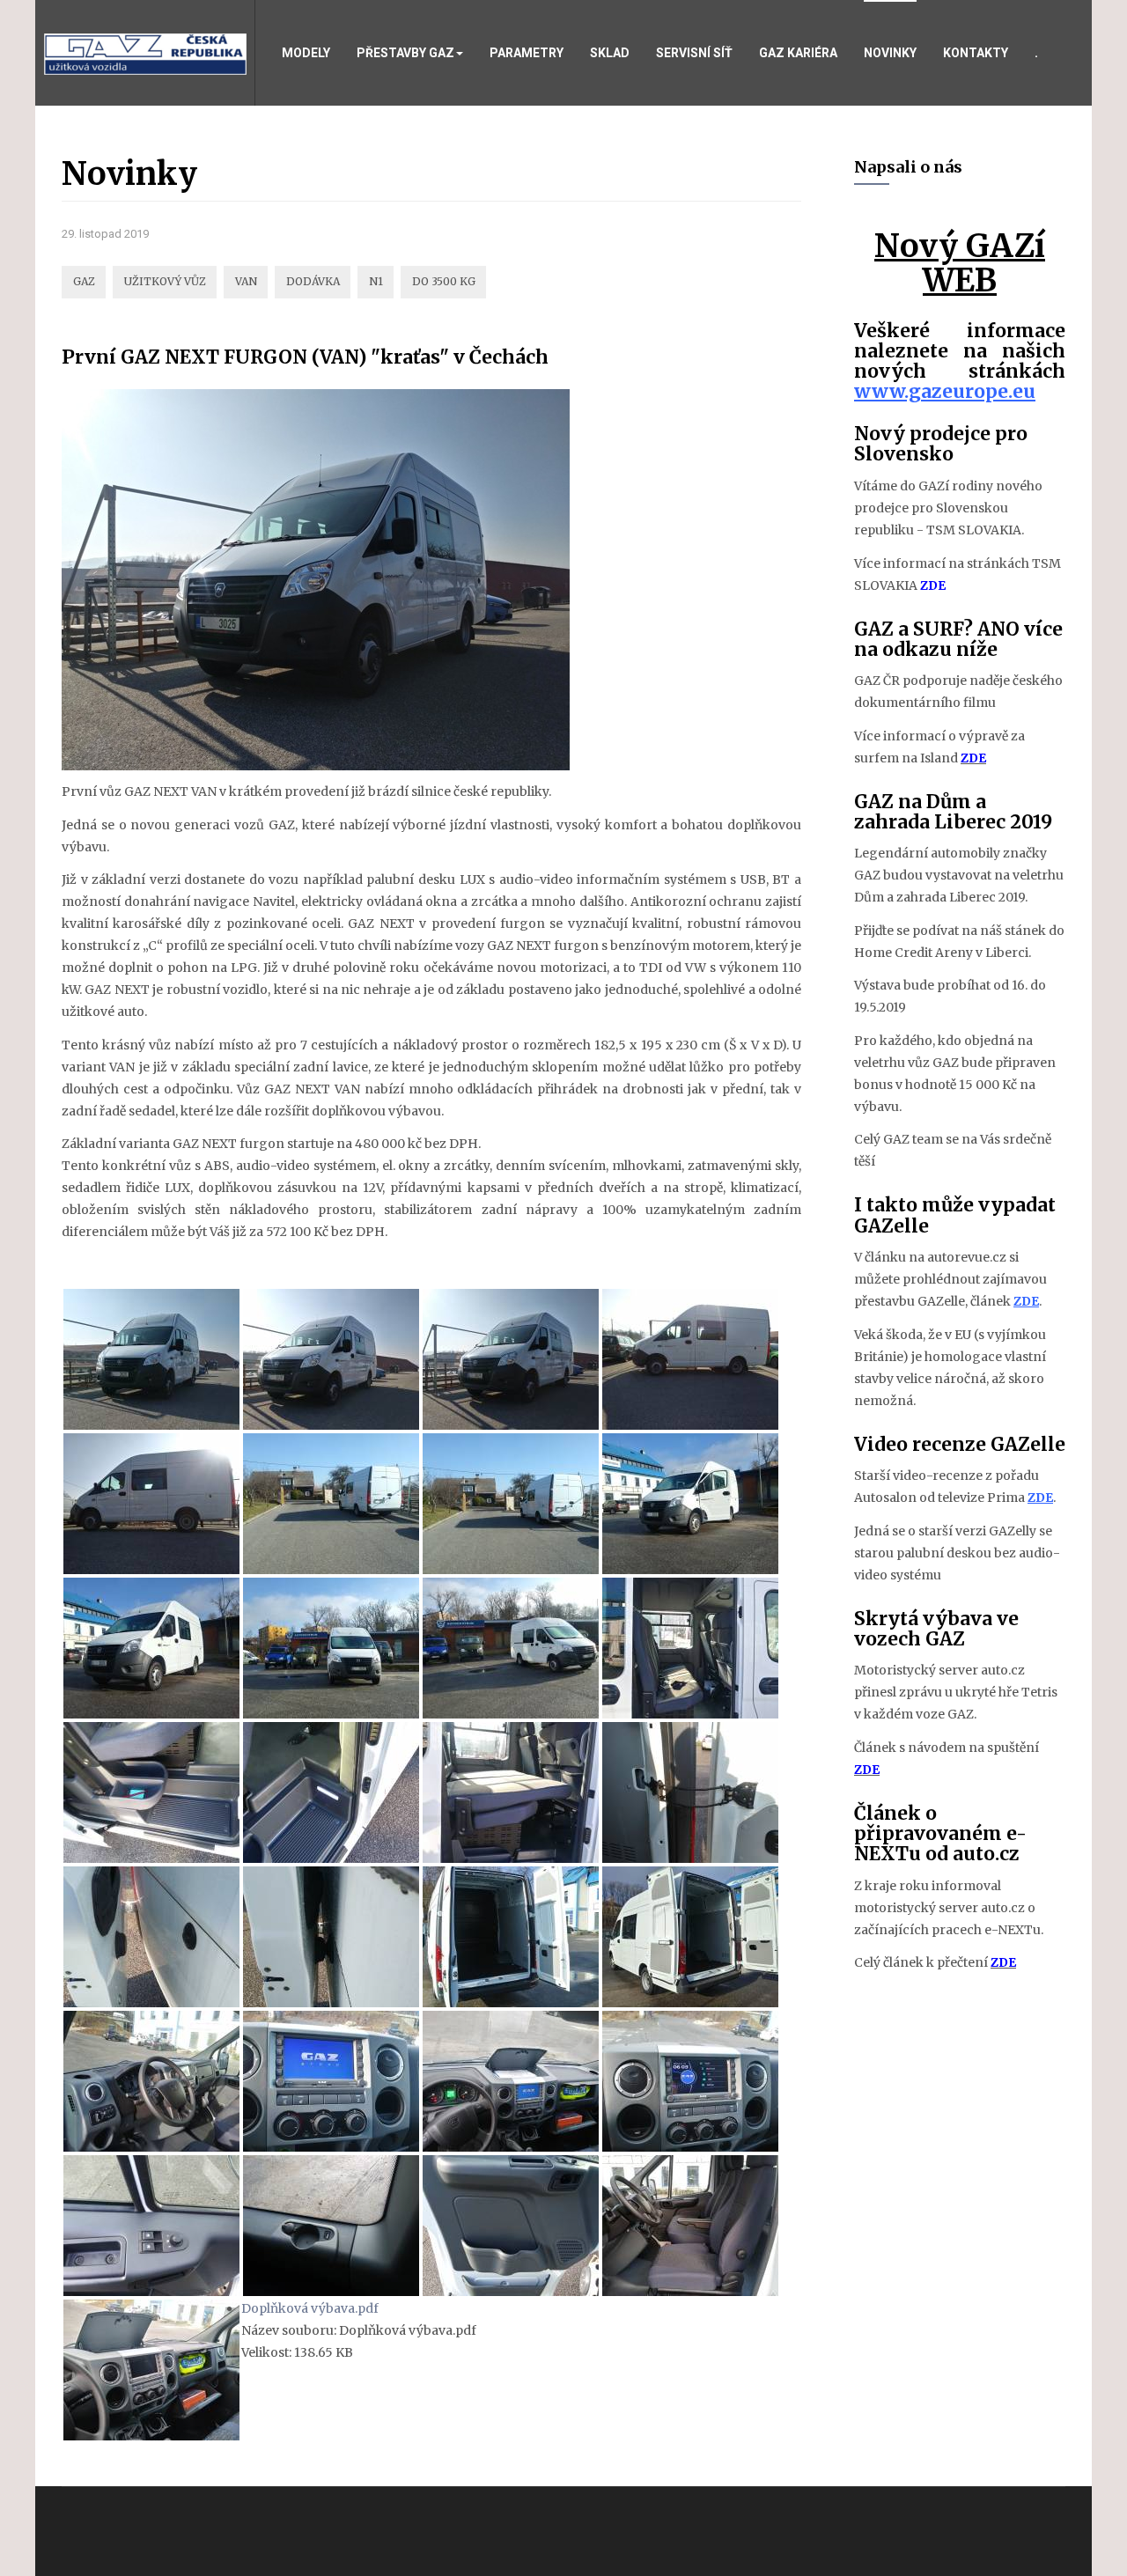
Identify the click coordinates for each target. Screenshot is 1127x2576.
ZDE (933, 585)
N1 (376, 281)
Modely (306, 53)
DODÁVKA (313, 281)
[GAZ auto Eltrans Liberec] (145, 53)
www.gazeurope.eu (945, 391)
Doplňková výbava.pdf (310, 2308)
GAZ (84, 281)
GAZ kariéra (798, 53)
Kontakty (976, 53)
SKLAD (610, 53)
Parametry (527, 53)
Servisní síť (694, 53)
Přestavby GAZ (405, 53)
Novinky (890, 53)
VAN (246, 281)
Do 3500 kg (444, 281)
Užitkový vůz (165, 281)
